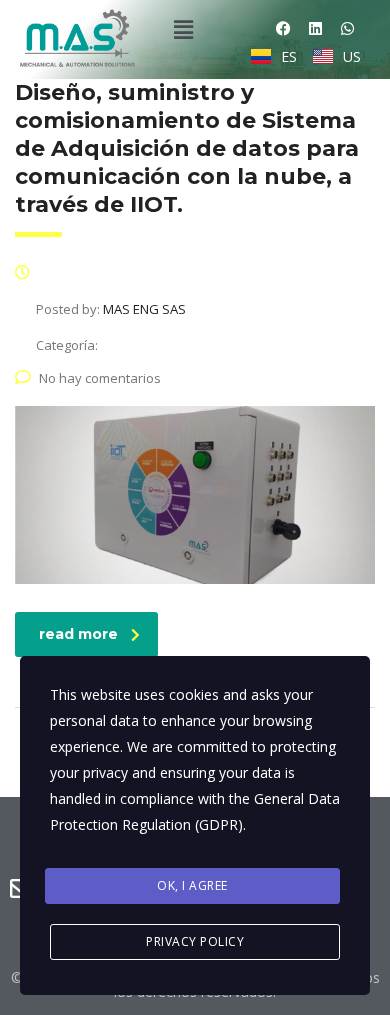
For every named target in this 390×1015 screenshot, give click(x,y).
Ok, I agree (192, 885)
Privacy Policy (195, 941)
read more (78, 634)
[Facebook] (283, 28)
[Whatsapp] (347, 28)
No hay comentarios (100, 378)
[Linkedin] (315, 28)
